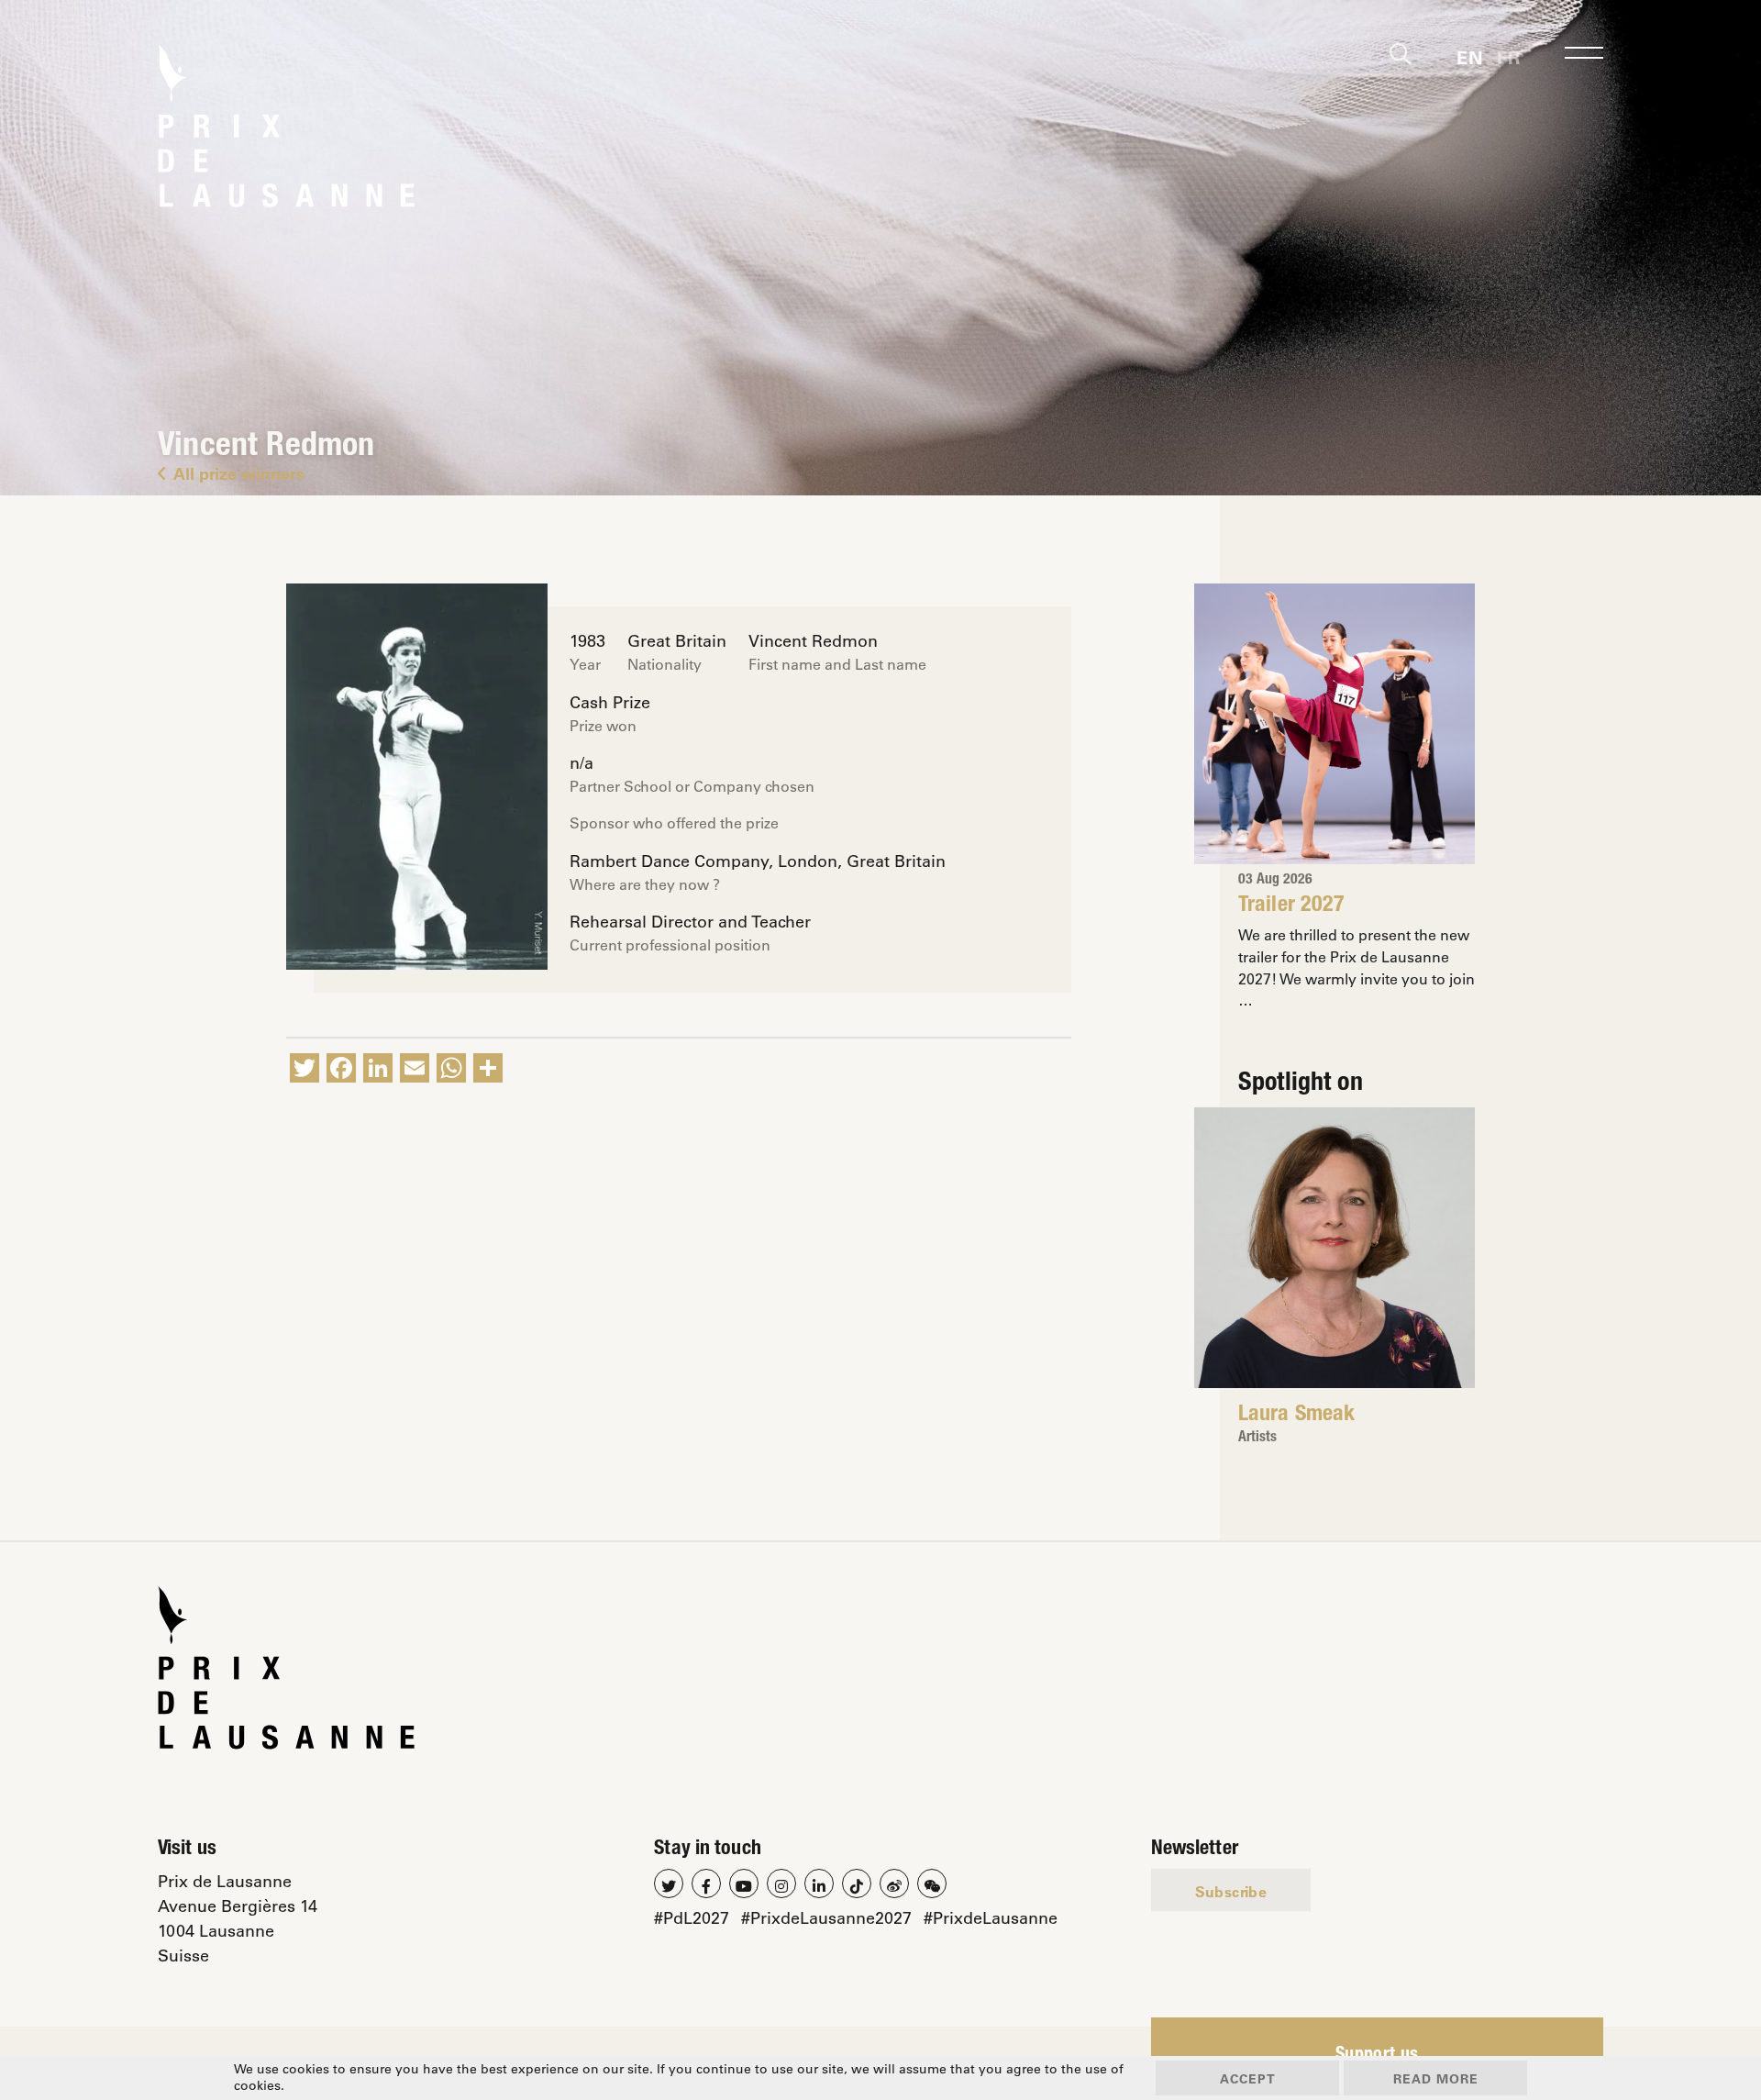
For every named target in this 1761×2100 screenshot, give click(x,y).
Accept (1248, 2078)
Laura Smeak (1296, 1416)
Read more (1436, 2078)
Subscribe (1231, 1891)
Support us (1377, 2056)
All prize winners (239, 473)
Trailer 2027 (1291, 906)
